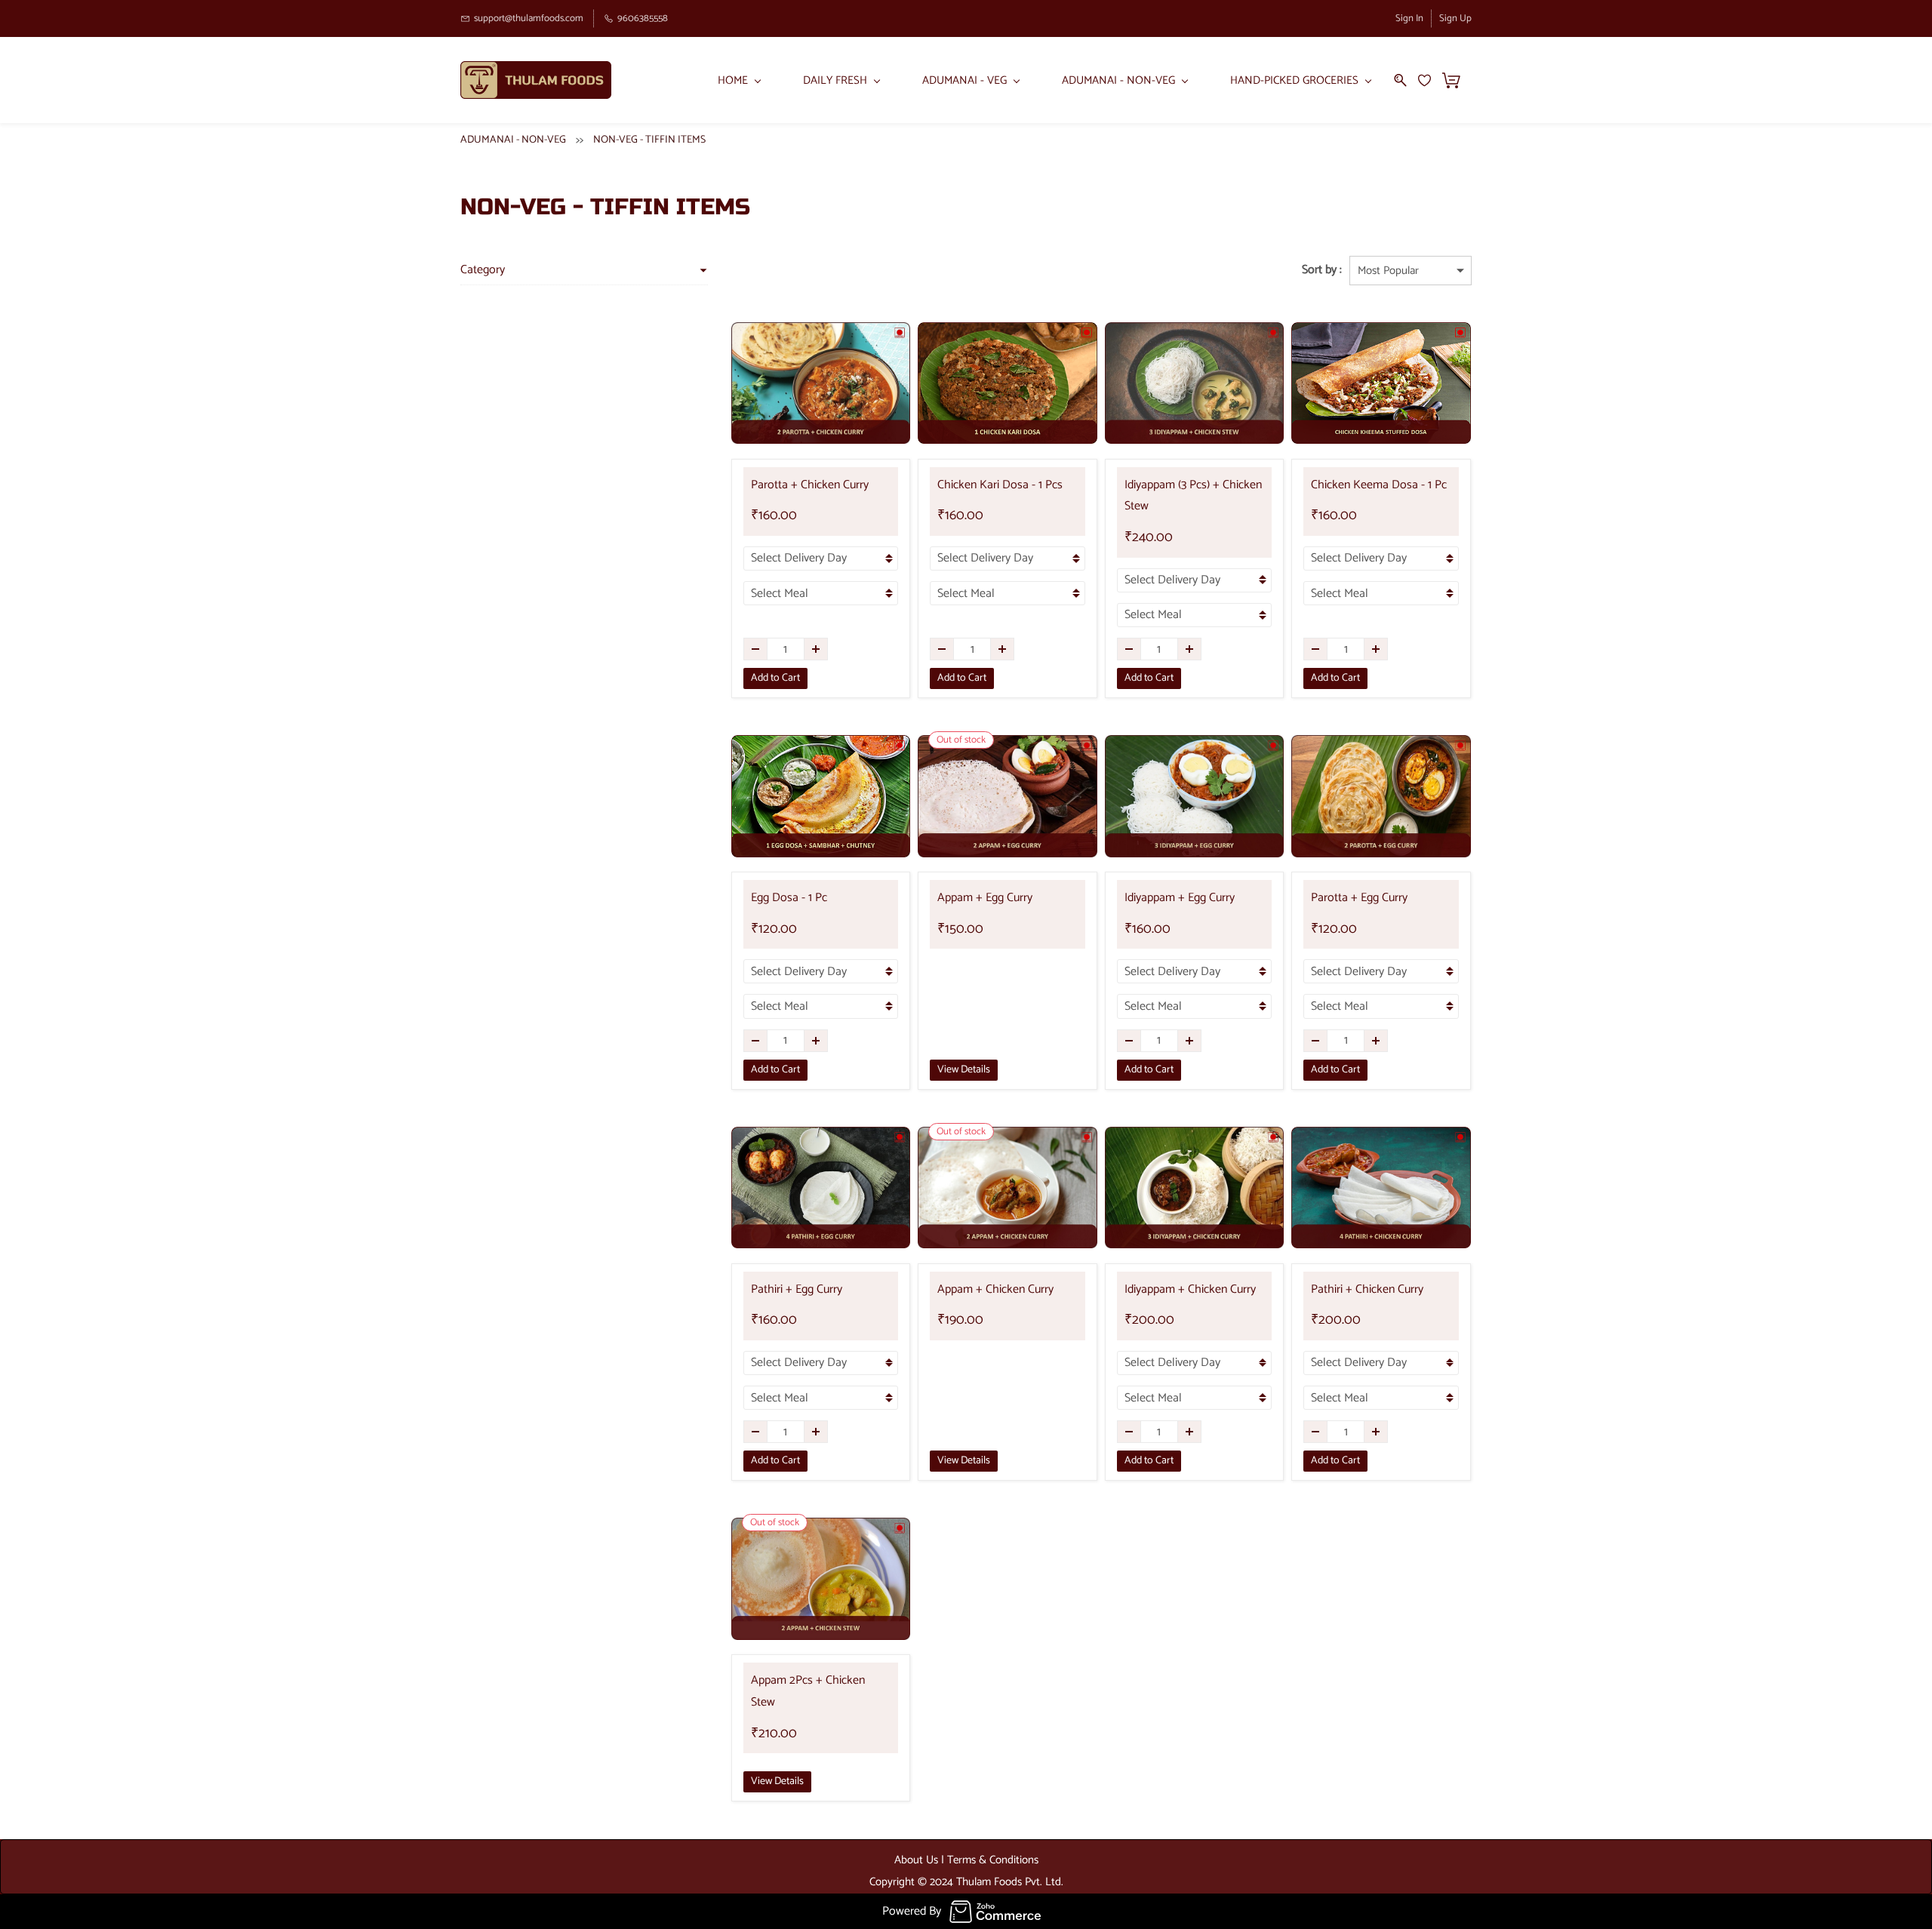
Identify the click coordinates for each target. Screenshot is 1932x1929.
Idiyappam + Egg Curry (1180, 898)
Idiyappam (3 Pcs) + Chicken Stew (1193, 496)
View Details (964, 1070)
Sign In (1409, 18)
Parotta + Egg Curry (1359, 898)
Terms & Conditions (993, 1860)
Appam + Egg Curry (985, 898)
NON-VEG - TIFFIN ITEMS (649, 140)
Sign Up (1455, 18)
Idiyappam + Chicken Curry (1190, 1289)
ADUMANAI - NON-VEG (513, 140)
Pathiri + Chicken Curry (1367, 1289)
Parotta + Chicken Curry (810, 485)
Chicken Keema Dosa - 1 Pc (1379, 485)
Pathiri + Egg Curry (797, 1289)
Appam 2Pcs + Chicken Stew (808, 1691)
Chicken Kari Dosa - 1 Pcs (1000, 485)
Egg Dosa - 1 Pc (789, 898)
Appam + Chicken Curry (995, 1289)
